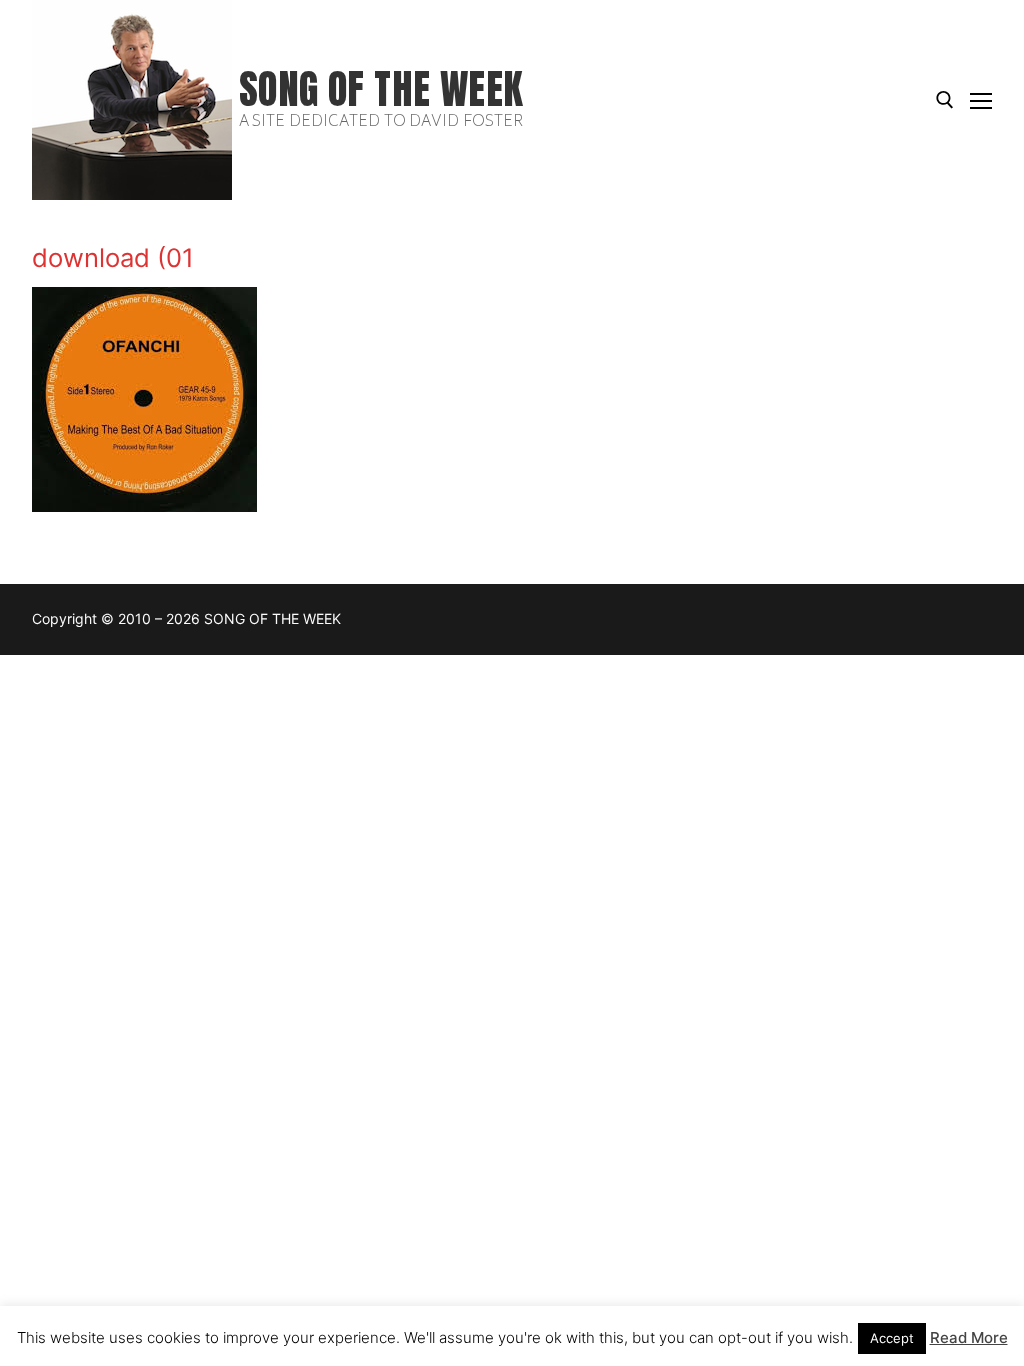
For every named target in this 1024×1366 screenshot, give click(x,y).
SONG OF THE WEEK (381, 89)
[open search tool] (945, 100)
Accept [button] (892, 1338)
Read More (969, 1337)
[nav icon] (981, 100)
